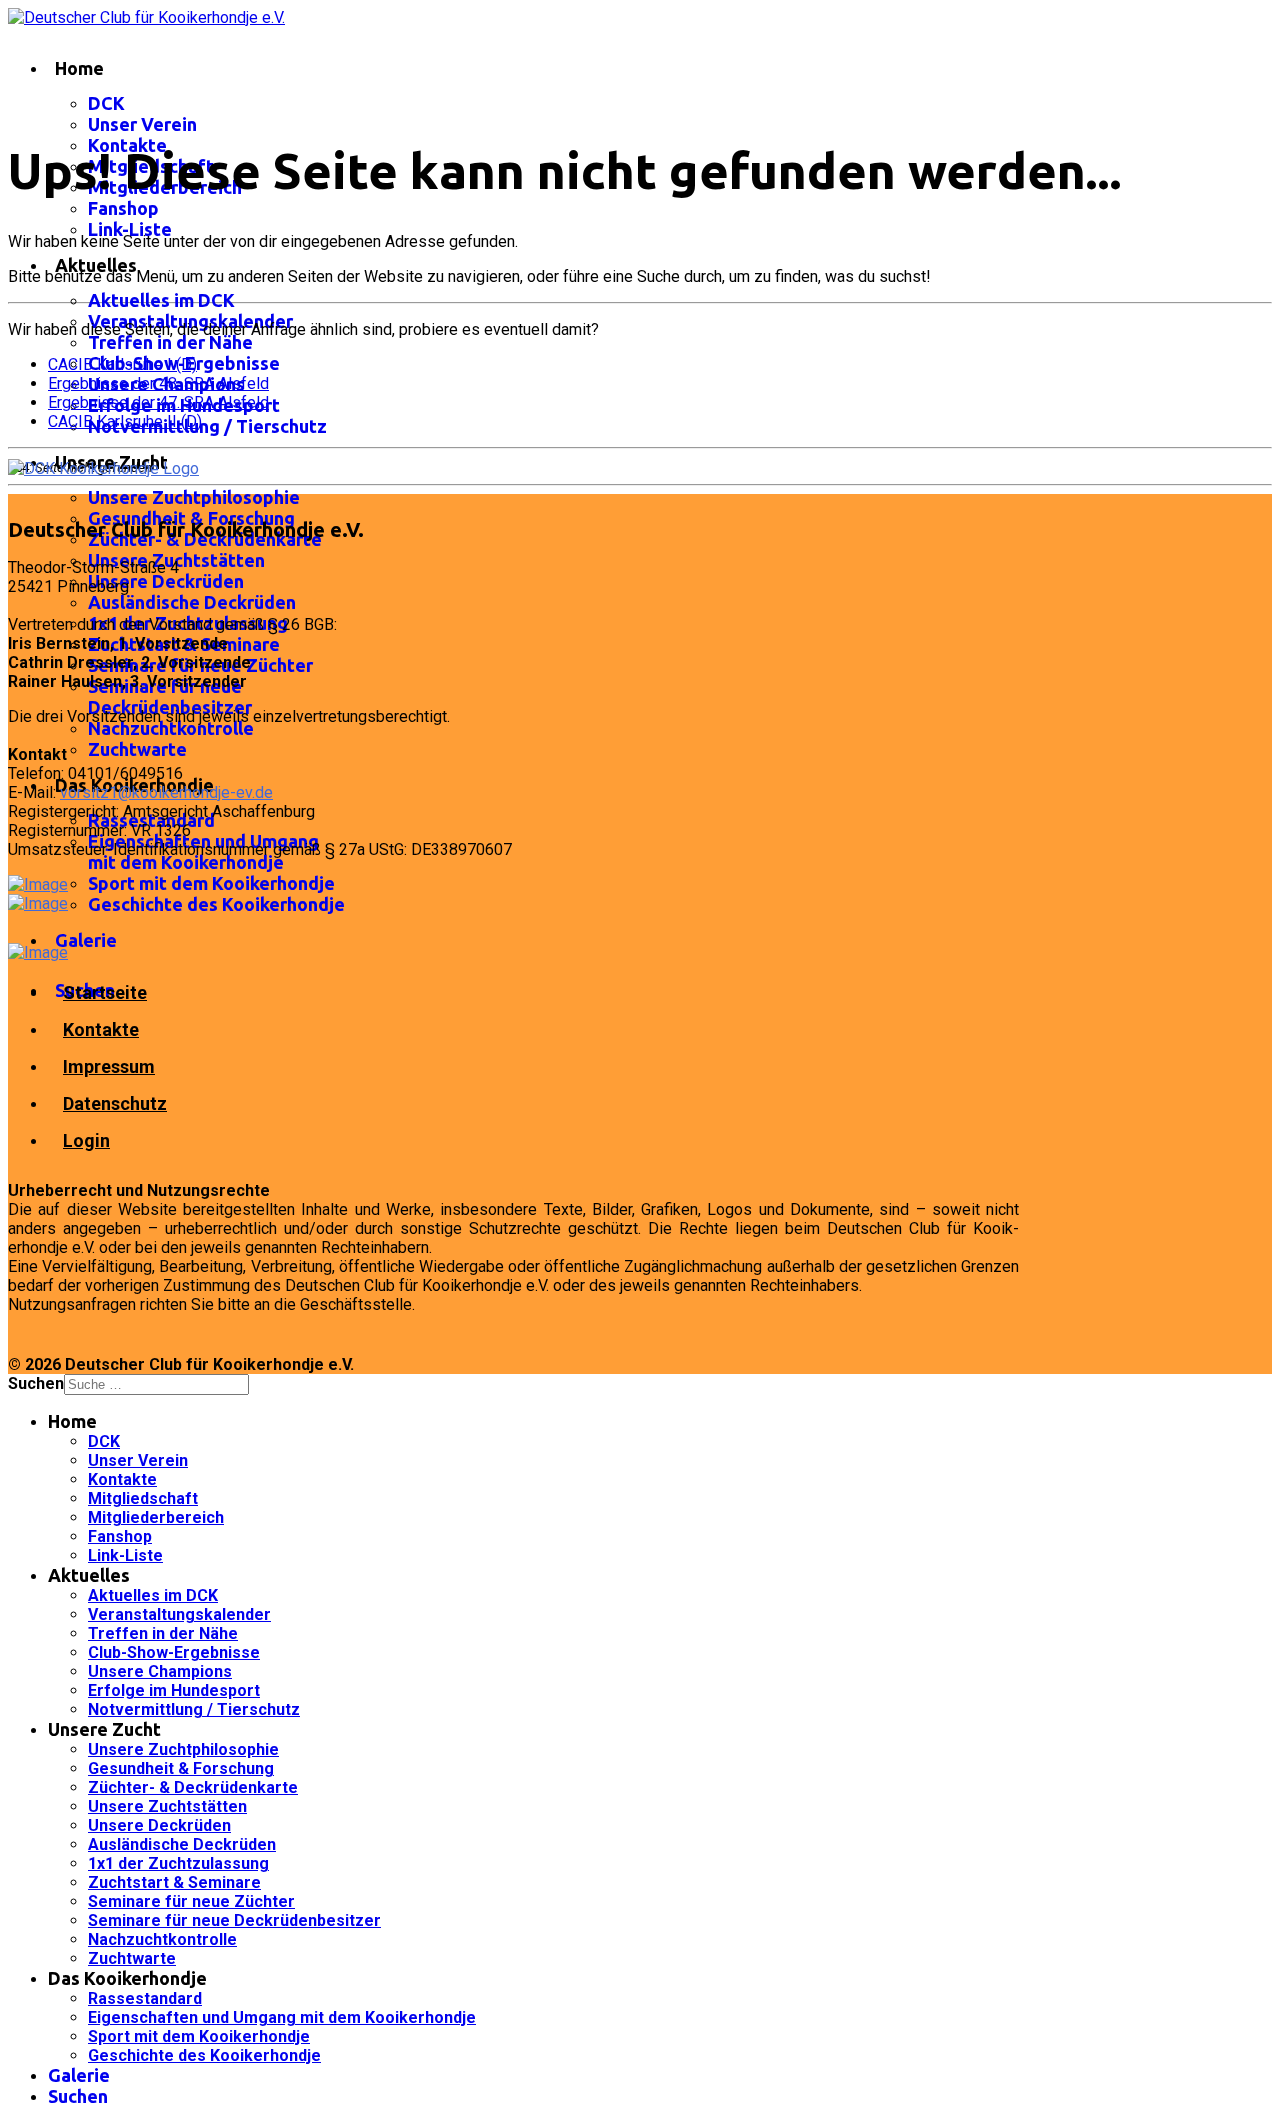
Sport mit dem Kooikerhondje (211, 883)
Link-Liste (130, 229)
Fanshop (123, 208)
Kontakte (101, 1029)
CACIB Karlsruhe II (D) (125, 421)
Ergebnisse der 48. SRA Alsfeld (158, 383)
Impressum (109, 1066)
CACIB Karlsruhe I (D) (122, 364)
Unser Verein (142, 124)
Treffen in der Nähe (170, 342)
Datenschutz (115, 1103)
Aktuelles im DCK (161, 300)
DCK (106, 103)
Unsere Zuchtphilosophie (194, 497)
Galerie (86, 940)
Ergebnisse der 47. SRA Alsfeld (158, 402)
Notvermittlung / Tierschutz (207, 426)
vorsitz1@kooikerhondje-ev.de (166, 792)
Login (86, 1140)
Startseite (105, 992)
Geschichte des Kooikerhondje (216, 904)
